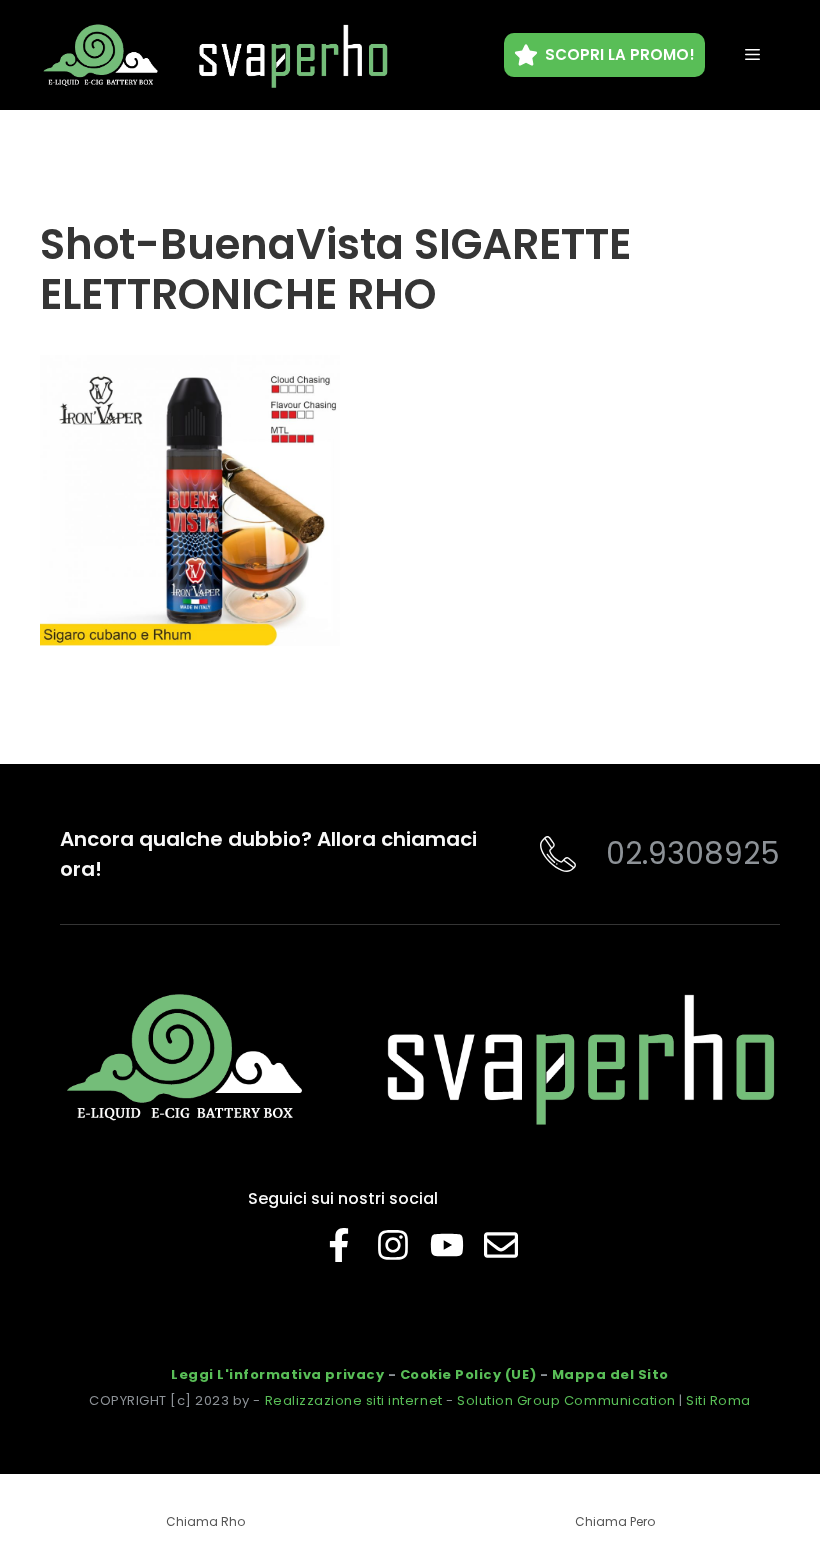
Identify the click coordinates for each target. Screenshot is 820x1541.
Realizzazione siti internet (354, 1400)
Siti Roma (718, 1400)
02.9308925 (693, 853)
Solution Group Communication (566, 1400)
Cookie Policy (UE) (468, 1374)
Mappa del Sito (610, 1374)
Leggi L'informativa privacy (277, 1374)
